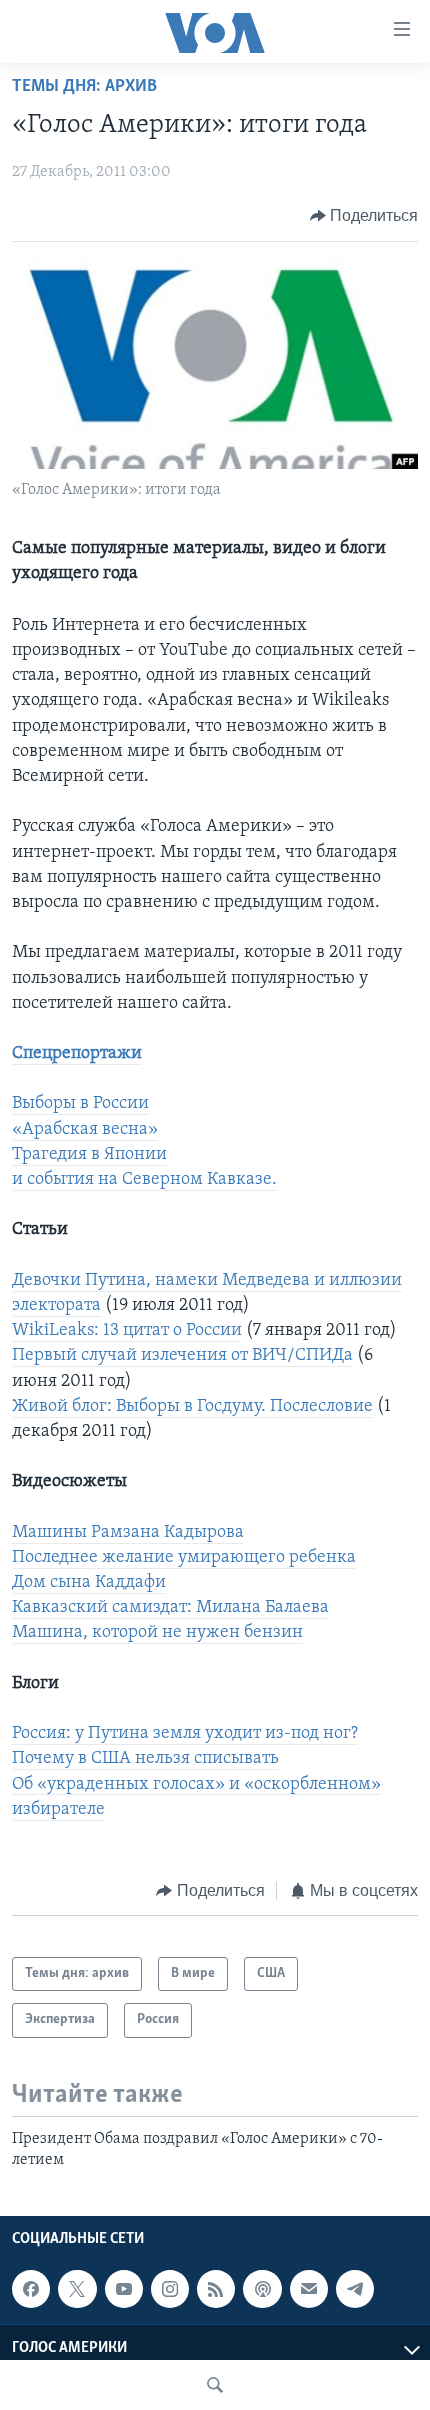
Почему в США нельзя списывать (145, 1759)
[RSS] (216, 2289)
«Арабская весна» (85, 1130)
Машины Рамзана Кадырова (128, 1533)
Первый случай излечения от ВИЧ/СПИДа (182, 1356)
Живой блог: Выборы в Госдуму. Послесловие (192, 1407)
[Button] (364, 216)
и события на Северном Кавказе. (144, 1180)
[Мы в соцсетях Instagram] (170, 2289)
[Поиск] (215, 2385)
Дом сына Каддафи (89, 1583)
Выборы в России (80, 1104)
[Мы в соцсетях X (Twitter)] (77, 2289)
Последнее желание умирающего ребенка (184, 1558)
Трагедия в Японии (89, 1155)
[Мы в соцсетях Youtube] (124, 2289)
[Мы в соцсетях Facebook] (31, 2289)
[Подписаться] (309, 2289)
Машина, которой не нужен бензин (157, 1633)
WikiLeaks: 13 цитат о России (127, 1331)
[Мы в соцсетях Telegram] (355, 2289)
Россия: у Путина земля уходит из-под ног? (185, 1734)
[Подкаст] (262, 2289)
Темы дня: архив (84, 87)
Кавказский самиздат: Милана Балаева (170, 1608)
